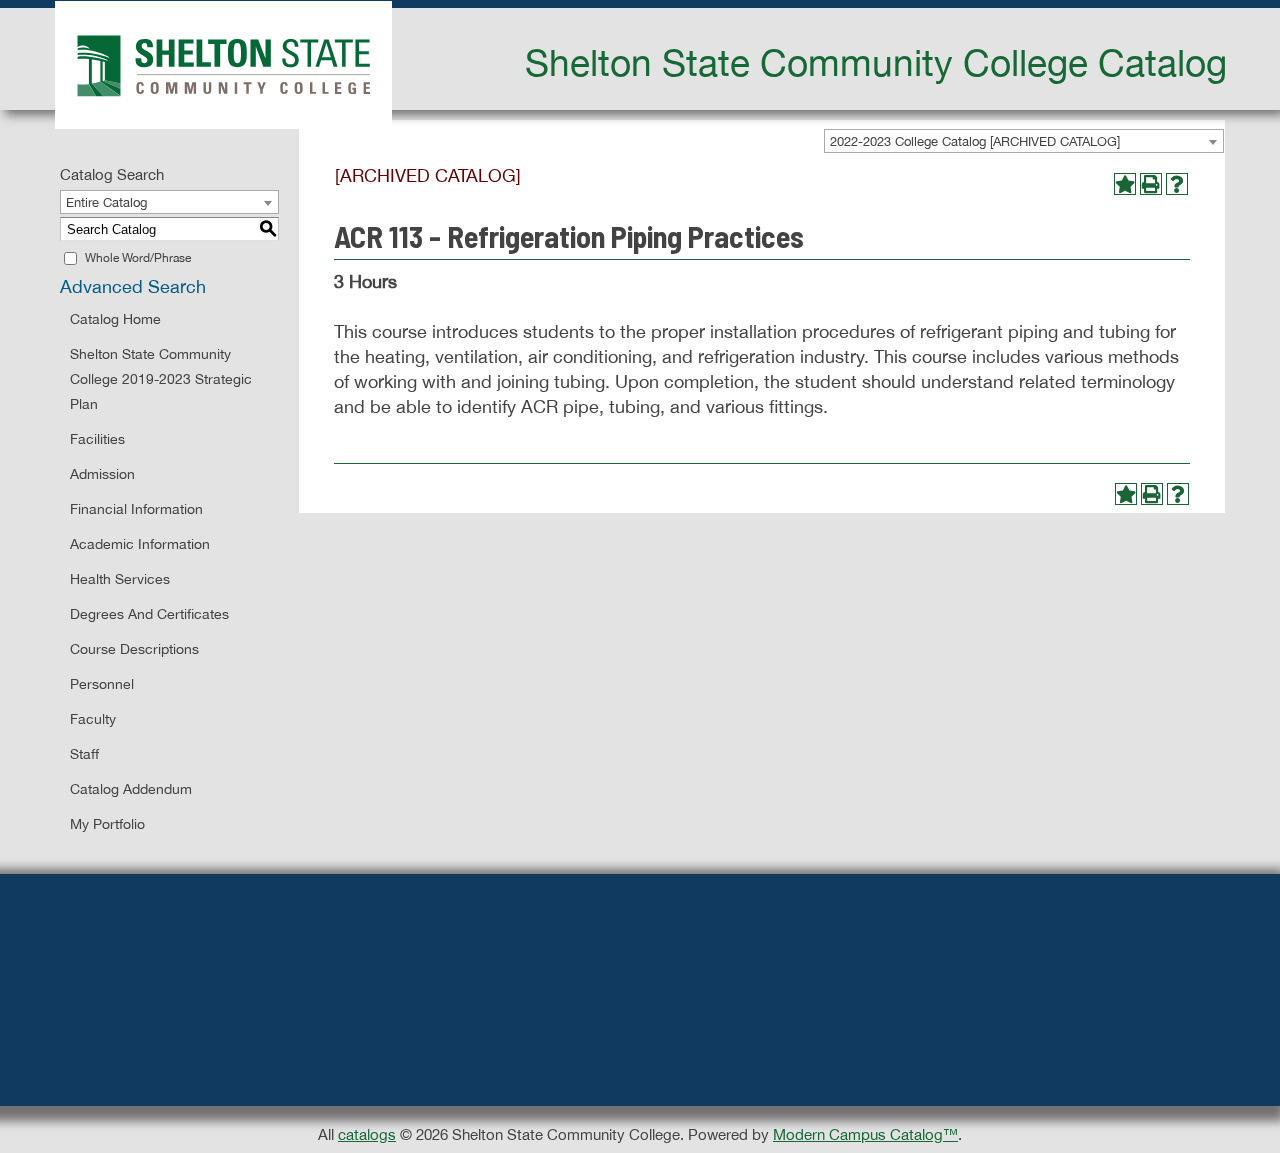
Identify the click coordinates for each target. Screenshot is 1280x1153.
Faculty (93, 719)
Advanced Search (133, 286)
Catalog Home (115, 319)
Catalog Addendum (131, 789)
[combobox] (1024, 141)
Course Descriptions (134, 649)
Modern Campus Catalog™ (865, 1134)
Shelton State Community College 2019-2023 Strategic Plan (161, 379)
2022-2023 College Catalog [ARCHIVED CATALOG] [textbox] (975, 141)
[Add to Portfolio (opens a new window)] (1125, 184)
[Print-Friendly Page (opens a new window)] (1151, 184)
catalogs (367, 1134)
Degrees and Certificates (149, 614)
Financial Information (136, 509)
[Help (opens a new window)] (1177, 184)
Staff (84, 754)
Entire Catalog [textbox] (106, 202)
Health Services (120, 579)
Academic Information (140, 544)
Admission (102, 474)
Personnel (102, 684)
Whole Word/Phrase (138, 258)
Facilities (97, 439)
